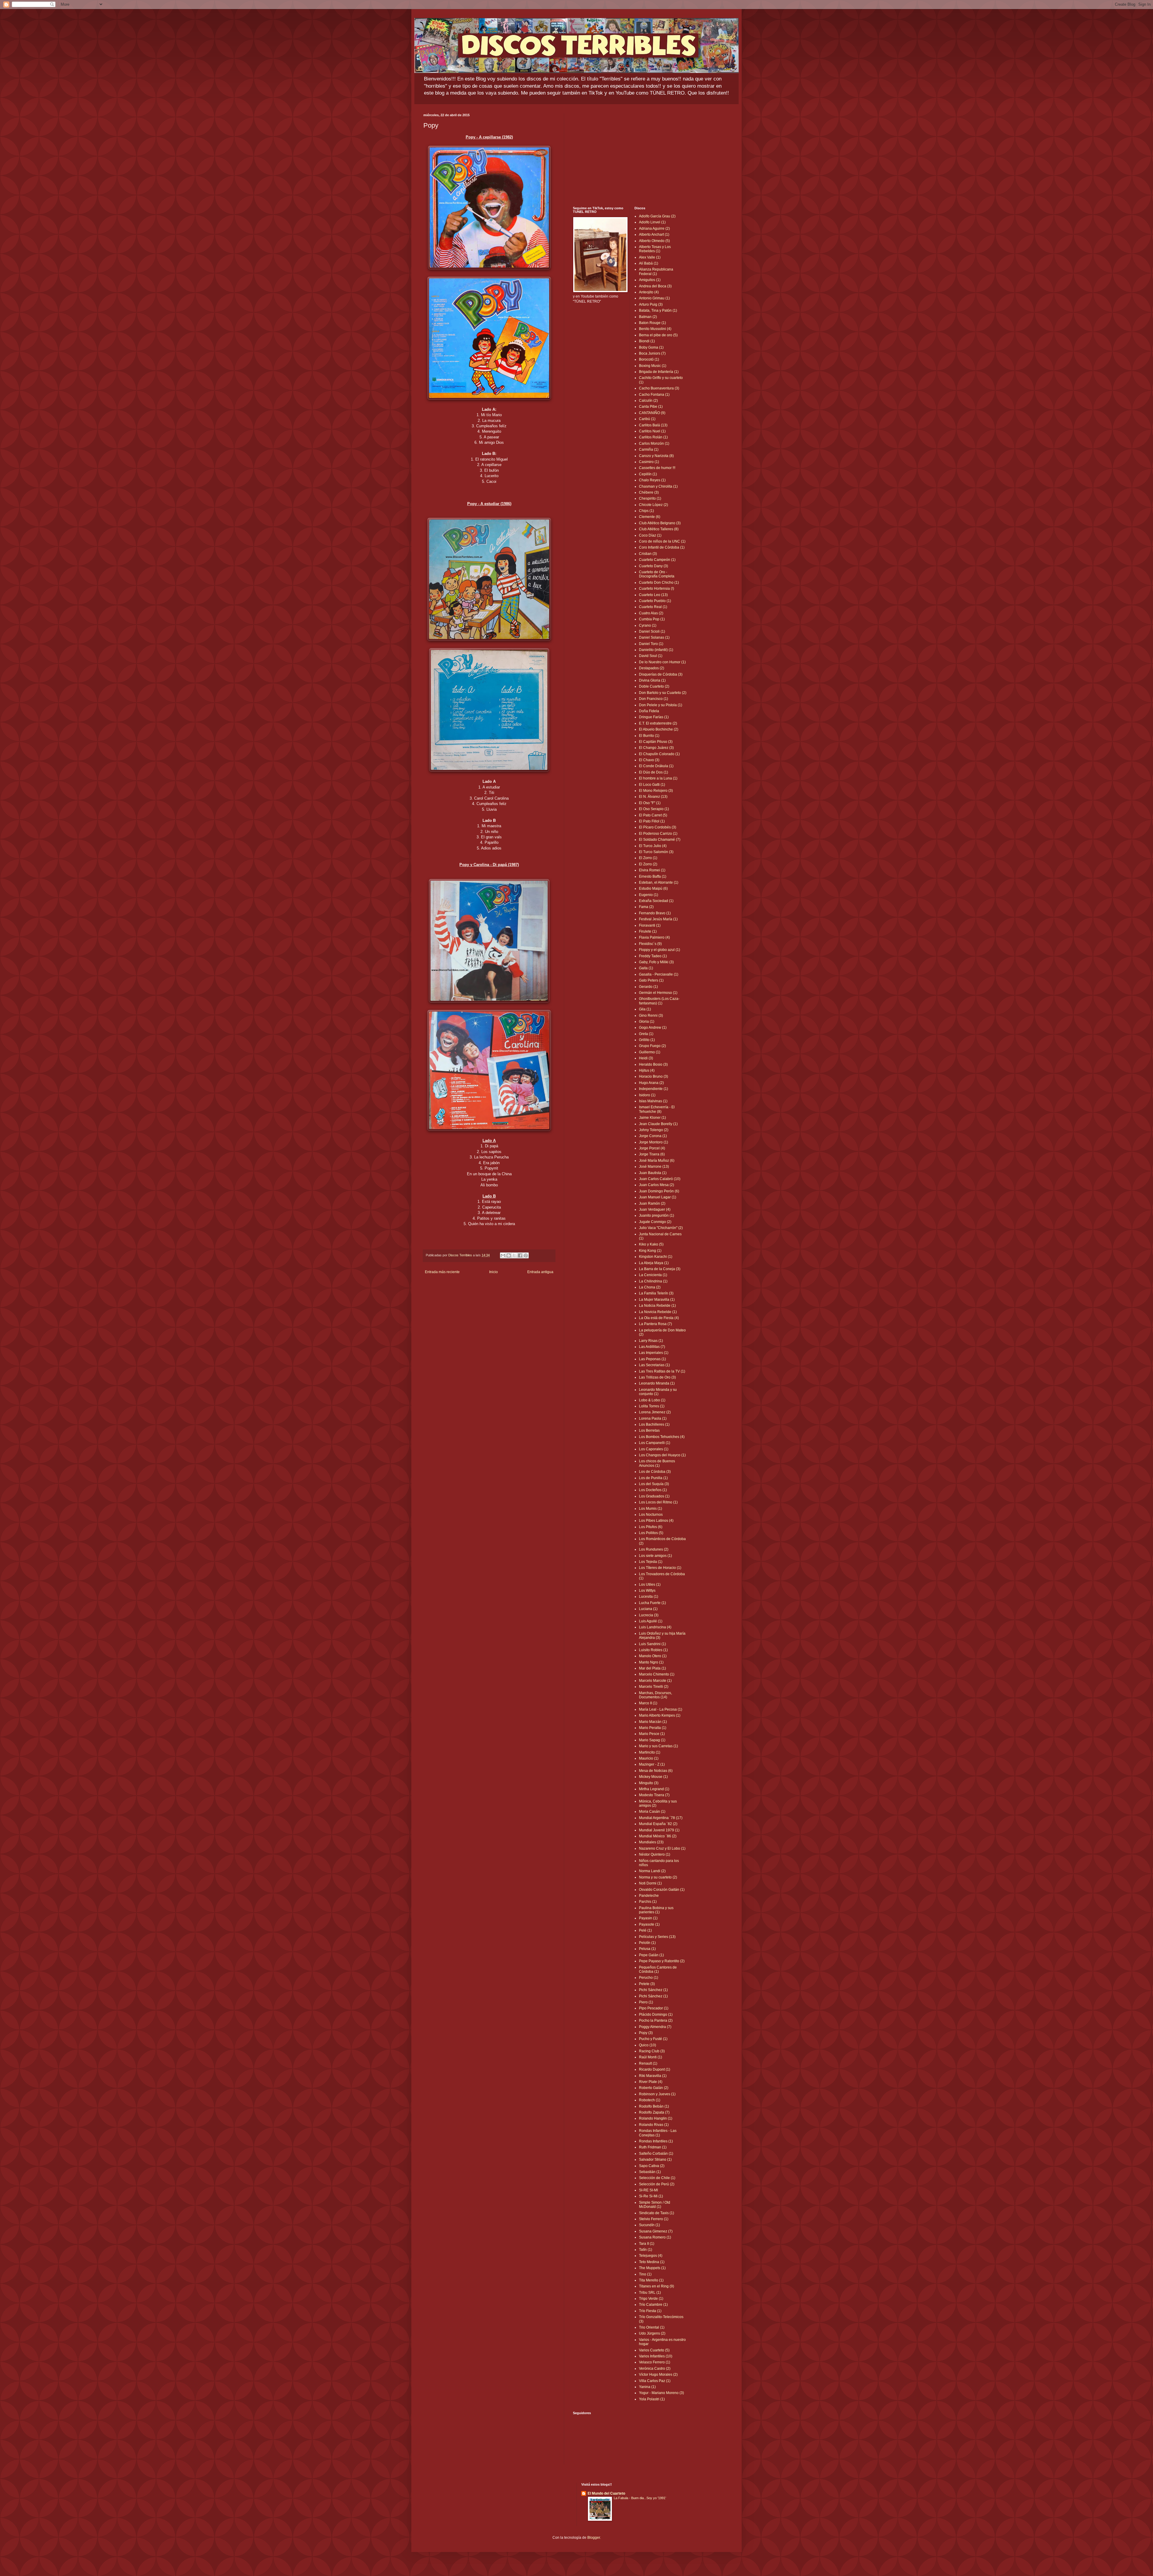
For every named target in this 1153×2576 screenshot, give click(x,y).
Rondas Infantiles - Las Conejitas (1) (658, 2133)
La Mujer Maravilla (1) (657, 1300)
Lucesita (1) (649, 1597)
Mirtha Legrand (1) (654, 1789)
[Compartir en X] (514, 1255)
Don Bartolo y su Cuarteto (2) (663, 693)
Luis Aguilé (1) (651, 1621)
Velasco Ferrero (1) (655, 2362)
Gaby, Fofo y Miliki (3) (656, 962)
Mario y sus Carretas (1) (658, 1746)
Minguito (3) (649, 1783)
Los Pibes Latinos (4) (656, 1521)
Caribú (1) (647, 419)
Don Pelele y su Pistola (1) (661, 705)
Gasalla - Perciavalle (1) (659, 974)
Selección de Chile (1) (657, 2178)
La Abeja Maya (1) (654, 1263)
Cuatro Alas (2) (651, 613)
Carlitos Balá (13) (653, 425)
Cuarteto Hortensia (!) (657, 589)
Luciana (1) (648, 1609)
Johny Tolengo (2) (654, 1130)
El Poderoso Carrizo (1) (658, 834)
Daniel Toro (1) (651, 644)
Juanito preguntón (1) (657, 1215)
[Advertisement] (630, 155)
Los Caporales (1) (654, 1449)
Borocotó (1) (649, 359)
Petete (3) (647, 1984)
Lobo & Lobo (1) (652, 1400)
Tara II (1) (647, 2244)
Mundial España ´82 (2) (658, 1824)
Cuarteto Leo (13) (653, 595)
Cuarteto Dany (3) (654, 566)
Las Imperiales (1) (654, 1353)
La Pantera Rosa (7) (655, 1324)
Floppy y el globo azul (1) (660, 950)
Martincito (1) (650, 1752)
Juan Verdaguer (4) (655, 1209)
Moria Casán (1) (652, 1812)
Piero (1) (646, 2002)
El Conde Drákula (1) (656, 766)
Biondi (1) (647, 341)
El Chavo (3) (649, 760)
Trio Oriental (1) (652, 2327)
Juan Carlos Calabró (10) (660, 1179)
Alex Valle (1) (650, 257)
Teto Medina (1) (652, 2262)
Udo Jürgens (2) (652, 2333)
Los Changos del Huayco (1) (662, 1455)
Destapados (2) (652, 668)
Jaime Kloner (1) (652, 1118)
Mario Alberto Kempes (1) (660, 1715)
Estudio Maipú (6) (653, 888)
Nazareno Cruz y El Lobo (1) (662, 1848)
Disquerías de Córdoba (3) (661, 674)
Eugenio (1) (649, 895)
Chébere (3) (649, 492)
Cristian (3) (648, 554)
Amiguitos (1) (650, 280)
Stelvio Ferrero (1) (654, 2219)
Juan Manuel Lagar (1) (658, 1197)
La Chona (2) (650, 1287)
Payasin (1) (648, 1918)
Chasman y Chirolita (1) (658, 486)
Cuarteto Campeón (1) (657, 560)
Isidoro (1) (647, 1095)
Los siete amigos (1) (655, 1556)
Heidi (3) (646, 1058)
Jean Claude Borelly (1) (658, 1124)
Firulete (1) (648, 931)
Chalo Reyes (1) (652, 480)
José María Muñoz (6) (657, 1161)
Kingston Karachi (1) (656, 1257)
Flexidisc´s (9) (650, 944)
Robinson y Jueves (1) (657, 2094)
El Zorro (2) (648, 864)
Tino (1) (645, 2274)
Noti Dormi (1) (650, 1883)
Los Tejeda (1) (651, 1562)
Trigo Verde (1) (651, 2299)
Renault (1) (648, 2063)
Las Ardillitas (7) (652, 1347)
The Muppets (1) (652, 2268)
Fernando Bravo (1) (655, 913)
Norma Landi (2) (652, 1871)
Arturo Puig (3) (651, 304)
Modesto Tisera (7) (654, 1795)
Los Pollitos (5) (651, 1533)
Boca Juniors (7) (652, 353)
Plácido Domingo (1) (656, 2014)
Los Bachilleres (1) (654, 1424)
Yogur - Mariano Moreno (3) (661, 2393)
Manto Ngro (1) (651, 1662)
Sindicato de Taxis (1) (657, 2213)
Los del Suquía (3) (654, 1484)
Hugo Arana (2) (651, 1083)
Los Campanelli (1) (655, 1443)
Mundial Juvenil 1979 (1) (659, 1830)
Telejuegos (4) (651, 2256)
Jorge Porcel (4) (652, 1148)
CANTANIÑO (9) (652, 413)
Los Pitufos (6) (651, 1527)
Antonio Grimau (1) (654, 298)
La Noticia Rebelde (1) (657, 1306)
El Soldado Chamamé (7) (660, 840)
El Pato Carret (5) (653, 815)
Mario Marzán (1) (653, 1722)
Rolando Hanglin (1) (656, 2118)
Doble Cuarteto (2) (654, 686)
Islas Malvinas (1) (653, 1101)
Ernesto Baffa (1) (653, 876)
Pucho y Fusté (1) (653, 2039)
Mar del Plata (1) (652, 1668)
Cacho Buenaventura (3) (659, 388)
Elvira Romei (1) (652, 870)
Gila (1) (645, 1009)
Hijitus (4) (647, 1070)
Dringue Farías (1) (654, 717)
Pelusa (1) (647, 1949)
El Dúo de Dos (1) (654, 772)
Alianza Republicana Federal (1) (656, 271)
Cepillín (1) (648, 474)
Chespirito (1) (650, 498)
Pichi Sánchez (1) (653, 1990)
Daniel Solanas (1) (654, 637)
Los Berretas (649, 1430)
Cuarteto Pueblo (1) (655, 601)
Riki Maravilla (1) (653, 2076)
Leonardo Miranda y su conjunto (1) (658, 1392)
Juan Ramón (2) (652, 1203)
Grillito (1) (647, 1040)
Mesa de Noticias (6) (656, 1771)
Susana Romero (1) (655, 2237)
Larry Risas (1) (651, 1341)
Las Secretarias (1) (654, 1365)
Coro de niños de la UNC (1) (662, 541)
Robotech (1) (650, 2100)
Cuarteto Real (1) (653, 607)
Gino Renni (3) (651, 1016)
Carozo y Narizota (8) (656, 456)
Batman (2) (648, 317)
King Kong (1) (650, 1251)
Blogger (594, 2538)
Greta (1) (646, 1034)
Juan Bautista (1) (653, 1173)
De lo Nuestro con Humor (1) (662, 662)
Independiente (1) (654, 1089)
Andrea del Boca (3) (655, 286)
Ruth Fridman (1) (653, 2147)
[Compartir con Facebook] (520, 1255)
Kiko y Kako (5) (651, 1244)
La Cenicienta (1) (653, 1275)
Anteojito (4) (649, 292)
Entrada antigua (540, 1272)
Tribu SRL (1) (650, 2293)
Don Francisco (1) (654, 699)
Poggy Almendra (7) (655, 2027)
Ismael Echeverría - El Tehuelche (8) (657, 1109)
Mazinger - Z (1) (652, 1764)
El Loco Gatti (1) (652, 785)
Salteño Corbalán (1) (656, 2154)
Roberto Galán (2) (654, 2088)
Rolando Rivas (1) (654, 2125)
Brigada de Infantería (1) (659, 372)
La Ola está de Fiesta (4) (659, 1318)
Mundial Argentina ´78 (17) (661, 1818)
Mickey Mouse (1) (653, 1777)
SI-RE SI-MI (648, 2190)
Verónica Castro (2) (655, 2369)
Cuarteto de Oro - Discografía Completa (657, 574)
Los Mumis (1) (651, 1509)
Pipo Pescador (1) (654, 2008)
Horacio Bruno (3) (654, 1076)
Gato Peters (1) (651, 980)
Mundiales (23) (651, 1842)
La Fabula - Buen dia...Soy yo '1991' (640, 2498)
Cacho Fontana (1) (654, 395)
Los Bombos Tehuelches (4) (662, 1437)
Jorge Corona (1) (653, 1136)
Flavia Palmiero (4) (654, 937)
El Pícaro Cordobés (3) (658, 827)
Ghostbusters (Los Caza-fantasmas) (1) (659, 1001)
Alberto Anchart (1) (654, 235)
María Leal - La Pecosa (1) (661, 1709)
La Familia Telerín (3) (656, 1293)
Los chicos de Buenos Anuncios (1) (657, 1463)
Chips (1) (646, 511)
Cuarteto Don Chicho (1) (659, 583)
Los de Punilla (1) (653, 1478)
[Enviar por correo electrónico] (503, 1255)
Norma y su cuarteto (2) (658, 1877)
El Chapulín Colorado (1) (659, 754)
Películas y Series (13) (657, 1937)
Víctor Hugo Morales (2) (658, 2375)
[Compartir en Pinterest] (526, 1255)
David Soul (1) (651, 656)
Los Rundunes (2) (654, 1549)
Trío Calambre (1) (653, 2305)
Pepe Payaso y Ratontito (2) (662, 1961)
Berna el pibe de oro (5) (658, 335)
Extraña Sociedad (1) (656, 901)
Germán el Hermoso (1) (658, 993)
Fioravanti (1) (650, 925)
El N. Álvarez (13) (653, 797)
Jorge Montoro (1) (654, 1142)
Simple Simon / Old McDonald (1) (655, 2205)
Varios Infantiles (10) (656, 2356)
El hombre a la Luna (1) (658, 778)
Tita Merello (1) (651, 2280)
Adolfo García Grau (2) (657, 216)
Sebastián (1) (650, 2172)
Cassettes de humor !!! (657, 468)
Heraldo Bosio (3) (653, 1064)
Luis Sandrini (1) (652, 1644)
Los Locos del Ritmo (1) (658, 1502)
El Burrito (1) (649, 736)
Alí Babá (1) (649, 263)
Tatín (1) (646, 2250)
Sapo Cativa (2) (652, 2166)
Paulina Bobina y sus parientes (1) (656, 1910)
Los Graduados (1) (654, 1496)
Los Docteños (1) (653, 1490)
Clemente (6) (650, 517)
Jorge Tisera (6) (652, 1154)
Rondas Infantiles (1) (656, 2141)
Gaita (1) (646, 968)
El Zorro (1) (648, 858)
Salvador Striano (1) (655, 2160)
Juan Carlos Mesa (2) (657, 1185)
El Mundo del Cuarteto (606, 2493)
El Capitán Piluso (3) (656, 742)
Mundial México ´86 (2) (658, 1836)
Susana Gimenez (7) (656, 2231)
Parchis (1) (648, 1902)
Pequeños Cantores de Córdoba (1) (658, 1969)
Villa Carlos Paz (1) (655, 2381)
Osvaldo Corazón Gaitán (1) (662, 1890)
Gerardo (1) (648, 987)
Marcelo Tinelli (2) (654, 1687)
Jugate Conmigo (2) (655, 1222)
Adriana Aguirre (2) (654, 229)
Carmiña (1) (649, 450)
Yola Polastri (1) (652, 2399)
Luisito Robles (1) (653, 1650)
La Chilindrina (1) (653, 1281)
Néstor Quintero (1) (655, 1854)
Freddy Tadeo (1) (653, 956)
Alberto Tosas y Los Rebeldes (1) (655, 249)
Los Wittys (647, 1591)
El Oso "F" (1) (650, 803)
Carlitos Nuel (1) (652, 431)
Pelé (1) (645, 1930)
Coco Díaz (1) (650, 535)
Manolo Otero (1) (653, 1656)
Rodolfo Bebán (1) (654, 2106)
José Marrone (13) (654, 1167)
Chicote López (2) (654, 505)
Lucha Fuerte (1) (652, 1603)
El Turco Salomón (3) (656, 852)
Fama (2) (646, 907)
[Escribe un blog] (509, 1255)
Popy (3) (646, 2033)
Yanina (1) (647, 2387)
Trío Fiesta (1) (650, 2311)
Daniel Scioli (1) (652, 631)
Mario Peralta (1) (653, 1728)
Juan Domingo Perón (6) (659, 1191)
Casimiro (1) (649, 462)
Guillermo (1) (650, 1052)
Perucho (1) (649, 1978)
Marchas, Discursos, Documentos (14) (655, 1695)
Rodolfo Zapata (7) (654, 2112)
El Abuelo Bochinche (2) (659, 729)
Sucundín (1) (649, 2225)
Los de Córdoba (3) (655, 1472)
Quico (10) (648, 2045)
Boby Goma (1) (651, 347)
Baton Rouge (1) (652, 323)
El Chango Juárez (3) (656, 748)
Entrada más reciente (442, 1272)
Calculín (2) (648, 401)
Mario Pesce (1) (652, 1734)
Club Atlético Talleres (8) (659, 529)
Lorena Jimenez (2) (655, 1412)
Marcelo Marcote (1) (655, 1681)
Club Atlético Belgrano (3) (660, 523)
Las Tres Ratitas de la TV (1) (662, 1371)
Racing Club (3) (652, 2051)
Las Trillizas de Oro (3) (657, 1377)
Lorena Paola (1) (653, 1418)
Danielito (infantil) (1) (656, 650)
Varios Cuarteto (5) (654, 2350)
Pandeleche (649, 1896)
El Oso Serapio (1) (654, 809)
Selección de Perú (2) (657, 2184)
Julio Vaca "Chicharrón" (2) (661, 1228)
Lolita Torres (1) (652, 1406)
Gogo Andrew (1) (653, 1028)
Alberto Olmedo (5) (654, 241)
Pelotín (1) (647, 1943)
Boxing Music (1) (653, 366)
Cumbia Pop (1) (652, 619)
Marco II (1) (648, 1703)
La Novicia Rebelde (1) (658, 1312)
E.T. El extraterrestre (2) (658, 723)
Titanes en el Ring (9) (657, 2286)
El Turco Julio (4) (653, 846)
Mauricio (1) (649, 1758)
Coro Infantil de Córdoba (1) (662, 547)
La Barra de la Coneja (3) (660, 1269)
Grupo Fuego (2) (652, 1046)
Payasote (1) (649, 1924)
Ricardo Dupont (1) (655, 2069)
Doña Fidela (649, 711)
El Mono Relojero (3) (656, 791)
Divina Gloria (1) (652, 680)
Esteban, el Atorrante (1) (659, 882)
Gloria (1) (647, 1022)
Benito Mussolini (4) (655, 329)
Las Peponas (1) (652, 1359)
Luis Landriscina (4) (655, 1627)
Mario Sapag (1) (652, 1740)
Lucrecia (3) (649, 1615)
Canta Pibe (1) (651, 407)
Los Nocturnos (651, 1515)
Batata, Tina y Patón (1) (658, 310)
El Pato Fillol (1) (652, 821)
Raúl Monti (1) (651, 2057)
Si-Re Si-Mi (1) (651, 2196)
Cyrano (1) (648, 625)
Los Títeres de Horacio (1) (660, 1568)
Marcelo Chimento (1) (657, 1674)
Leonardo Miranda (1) (657, 1383)
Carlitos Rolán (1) (653, 437)
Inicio (493, 1272)
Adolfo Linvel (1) (652, 222)
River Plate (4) (651, 2082)
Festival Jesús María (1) (658, 919)
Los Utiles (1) (650, 1585)
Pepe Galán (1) (651, 1955)
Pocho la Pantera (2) (656, 2021)
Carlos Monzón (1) (654, 443)
